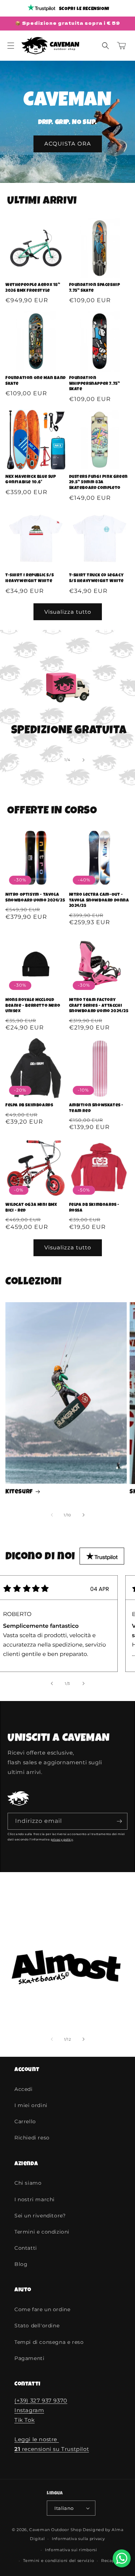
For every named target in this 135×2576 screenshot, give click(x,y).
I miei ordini (31, 2105)
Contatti (26, 2248)
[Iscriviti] (119, 1821)
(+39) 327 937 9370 (41, 2400)
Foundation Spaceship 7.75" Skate (95, 288)
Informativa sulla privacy (78, 2539)
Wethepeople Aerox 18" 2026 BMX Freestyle (33, 288)
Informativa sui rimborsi (71, 2550)
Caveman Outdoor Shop (55, 2530)
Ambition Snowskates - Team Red (96, 1109)
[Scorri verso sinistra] (52, 760)
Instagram (29, 2410)
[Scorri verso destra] (84, 760)
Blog (21, 2264)
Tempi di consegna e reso (49, 2342)
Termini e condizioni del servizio (58, 2561)
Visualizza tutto (68, 612)
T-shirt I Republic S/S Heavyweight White (30, 579)
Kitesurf (19, 1492)
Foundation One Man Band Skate (36, 381)
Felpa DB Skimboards (29, 1106)
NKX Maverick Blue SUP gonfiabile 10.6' (31, 480)
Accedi (24, 2089)
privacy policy (62, 1839)
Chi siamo (28, 2183)
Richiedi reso (32, 2138)
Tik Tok (24, 2420)
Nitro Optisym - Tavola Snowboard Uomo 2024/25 (35, 898)
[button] (11, 46)
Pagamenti (29, 2358)
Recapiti (110, 2561)
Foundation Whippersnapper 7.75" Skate (95, 384)
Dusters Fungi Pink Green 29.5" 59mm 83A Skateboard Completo (98, 483)
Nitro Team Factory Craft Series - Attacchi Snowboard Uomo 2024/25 (99, 1006)
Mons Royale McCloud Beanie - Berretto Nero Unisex (33, 1006)
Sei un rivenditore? (40, 2216)
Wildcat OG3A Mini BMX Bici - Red (31, 1208)
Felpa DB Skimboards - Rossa (94, 1208)
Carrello (25, 2121)
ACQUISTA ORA (68, 144)
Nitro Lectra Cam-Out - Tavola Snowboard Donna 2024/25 (99, 901)
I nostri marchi (35, 2199)
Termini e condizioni (42, 2232)
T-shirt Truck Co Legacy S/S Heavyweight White (97, 579)
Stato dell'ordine (37, 2326)
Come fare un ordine (42, 2309)
